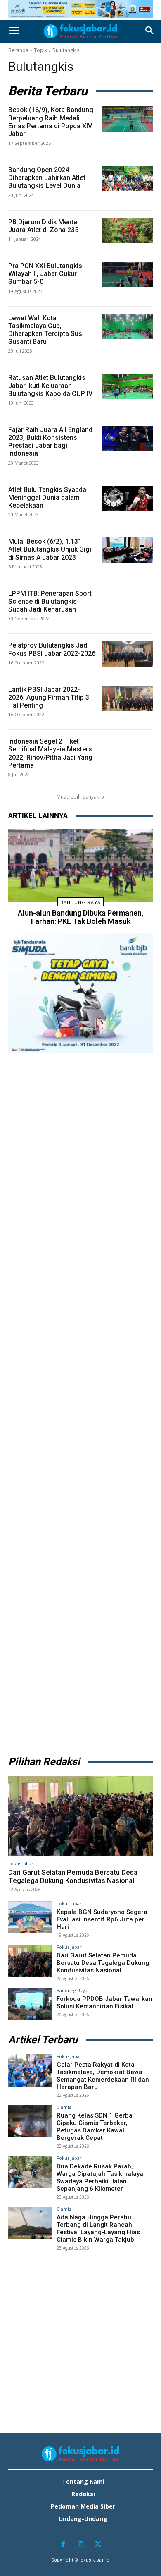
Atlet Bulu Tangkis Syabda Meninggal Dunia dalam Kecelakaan (47, 498)
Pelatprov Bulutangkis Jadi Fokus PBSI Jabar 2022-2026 (52, 649)
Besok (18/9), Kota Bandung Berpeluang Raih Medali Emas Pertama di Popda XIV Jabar (51, 122)
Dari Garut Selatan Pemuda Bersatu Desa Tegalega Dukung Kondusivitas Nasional (73, 1876)
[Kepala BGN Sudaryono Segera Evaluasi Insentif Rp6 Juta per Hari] (30, 1918)
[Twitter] (98, 2545)
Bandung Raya (80, 902)
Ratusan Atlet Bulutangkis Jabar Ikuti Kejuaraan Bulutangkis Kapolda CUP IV (50, 385)
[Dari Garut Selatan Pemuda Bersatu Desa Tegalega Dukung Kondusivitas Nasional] (80, 1816)
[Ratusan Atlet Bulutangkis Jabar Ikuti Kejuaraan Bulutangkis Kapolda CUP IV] (128, 386)
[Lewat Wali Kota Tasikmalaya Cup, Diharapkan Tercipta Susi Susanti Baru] (128, 327)
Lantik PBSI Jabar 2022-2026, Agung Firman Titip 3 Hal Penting (49, 697)
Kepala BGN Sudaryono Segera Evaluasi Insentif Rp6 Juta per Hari (102, 1919)
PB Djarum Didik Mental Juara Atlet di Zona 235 (44, 226)
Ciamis (64, 2107)
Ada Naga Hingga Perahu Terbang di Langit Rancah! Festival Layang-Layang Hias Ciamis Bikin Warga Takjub (98, 2228)
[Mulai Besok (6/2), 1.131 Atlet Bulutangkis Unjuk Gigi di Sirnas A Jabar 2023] (128, 550)
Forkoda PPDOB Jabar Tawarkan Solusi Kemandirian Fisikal (104, 2003)
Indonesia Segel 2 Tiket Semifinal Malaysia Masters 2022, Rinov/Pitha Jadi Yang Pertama (50, 753)
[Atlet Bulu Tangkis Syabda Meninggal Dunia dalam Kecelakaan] (128, 498)
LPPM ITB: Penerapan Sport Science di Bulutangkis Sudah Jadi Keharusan (50, 601)
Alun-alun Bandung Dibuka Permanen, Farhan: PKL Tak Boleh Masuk (80, 917)
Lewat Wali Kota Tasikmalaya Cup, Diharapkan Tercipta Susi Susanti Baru (46, 330)
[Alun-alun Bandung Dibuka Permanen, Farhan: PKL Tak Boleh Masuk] (80, 865)
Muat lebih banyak (78, 797)
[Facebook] (63, 2545)
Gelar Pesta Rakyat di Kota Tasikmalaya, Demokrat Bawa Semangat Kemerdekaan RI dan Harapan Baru (103, 2076)
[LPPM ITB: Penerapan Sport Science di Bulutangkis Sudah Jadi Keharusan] (128, 602)
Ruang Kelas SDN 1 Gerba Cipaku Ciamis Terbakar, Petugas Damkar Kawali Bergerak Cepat (95, 2127)
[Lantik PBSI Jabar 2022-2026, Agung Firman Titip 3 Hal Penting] (128, 698)
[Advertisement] (80, 1402)
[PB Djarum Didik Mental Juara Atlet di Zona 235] (128, 231)
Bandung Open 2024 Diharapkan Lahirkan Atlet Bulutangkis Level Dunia (47, 178)
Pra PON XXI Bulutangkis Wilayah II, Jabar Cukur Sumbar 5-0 (45, 274)
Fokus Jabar (21, 1863)
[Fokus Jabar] (80, 31)
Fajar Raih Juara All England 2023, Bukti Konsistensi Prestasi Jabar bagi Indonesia (50, 442)
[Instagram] (81, 2545)
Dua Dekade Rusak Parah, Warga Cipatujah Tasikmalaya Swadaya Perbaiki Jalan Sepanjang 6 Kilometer (100, 2178)
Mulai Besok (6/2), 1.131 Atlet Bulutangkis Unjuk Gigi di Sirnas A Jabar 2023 (50, 549)
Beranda (18, 50)
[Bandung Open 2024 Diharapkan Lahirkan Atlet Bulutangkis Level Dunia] (128, 179)
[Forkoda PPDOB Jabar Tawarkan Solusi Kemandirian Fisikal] (30, 2004)
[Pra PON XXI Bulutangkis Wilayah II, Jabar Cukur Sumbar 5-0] (128, 275)
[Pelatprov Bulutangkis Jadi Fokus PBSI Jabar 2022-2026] (128, 654)
